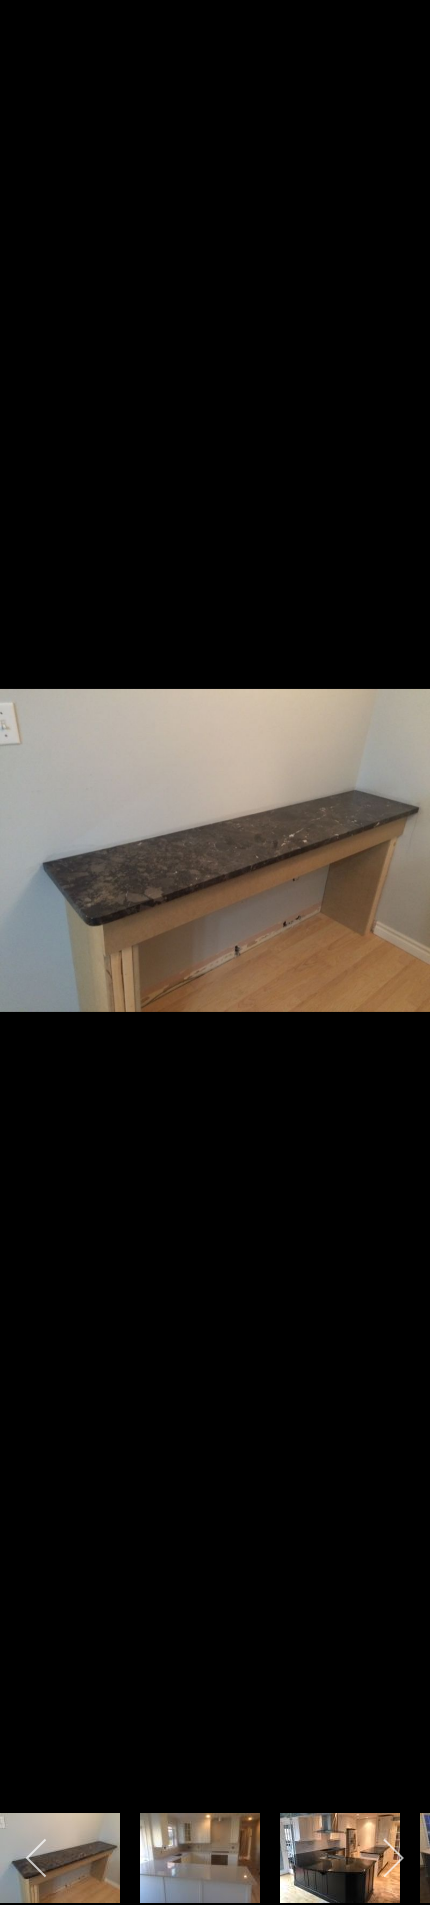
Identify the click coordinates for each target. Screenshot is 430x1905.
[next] (395, 923)
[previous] (35, 923)
